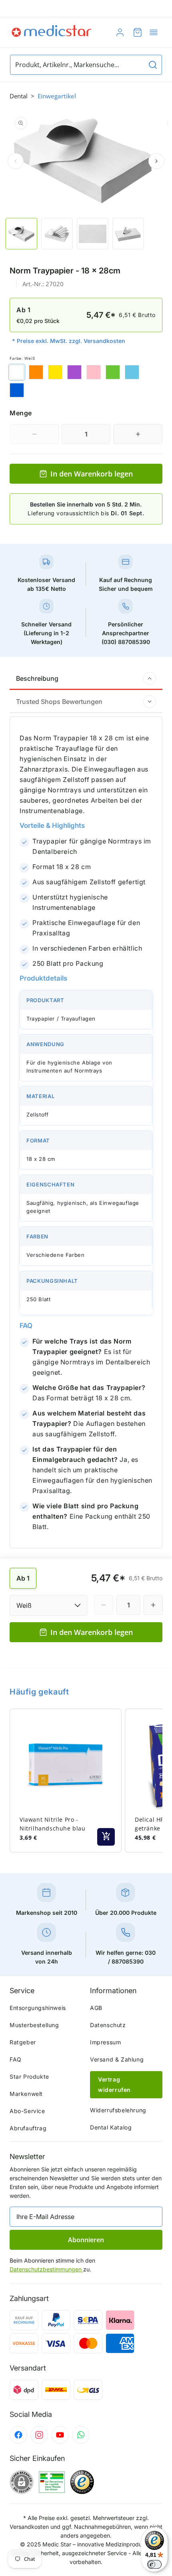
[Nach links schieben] (16, 161)
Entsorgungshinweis (38, 2008)
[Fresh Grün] (113, 372)
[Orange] (36, 372)
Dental (19, 96)
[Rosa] (94, 372)
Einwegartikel (57, 96)
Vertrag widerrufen (114, 2085)
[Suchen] (153, 65)
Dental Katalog (111, 2127)
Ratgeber (23, 2042)
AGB (96, 2008)
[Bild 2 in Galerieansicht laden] (57, 234)
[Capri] (132, 372)
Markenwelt (26, 2094)
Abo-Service (27, 2111)
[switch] (154, 2564)
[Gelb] (55, 372)
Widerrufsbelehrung (118, 2110)
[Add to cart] (106, 1837)
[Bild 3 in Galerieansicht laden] (93, 234)
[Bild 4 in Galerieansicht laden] (128, 234)
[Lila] (74, 372)
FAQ (16, 2059)
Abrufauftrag (28, 2128)
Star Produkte (29, 2077)
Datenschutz (108, 2025)
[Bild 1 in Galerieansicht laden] (21, 234)
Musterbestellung (34, 2025)
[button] (154, 32)
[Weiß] (17, 372)
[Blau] (17, 390)
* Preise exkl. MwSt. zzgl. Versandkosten (69, 341)
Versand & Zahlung (117, 2059)
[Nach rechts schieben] (156, 161)
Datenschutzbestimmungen (46, 2269)
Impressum (105, 2042)
